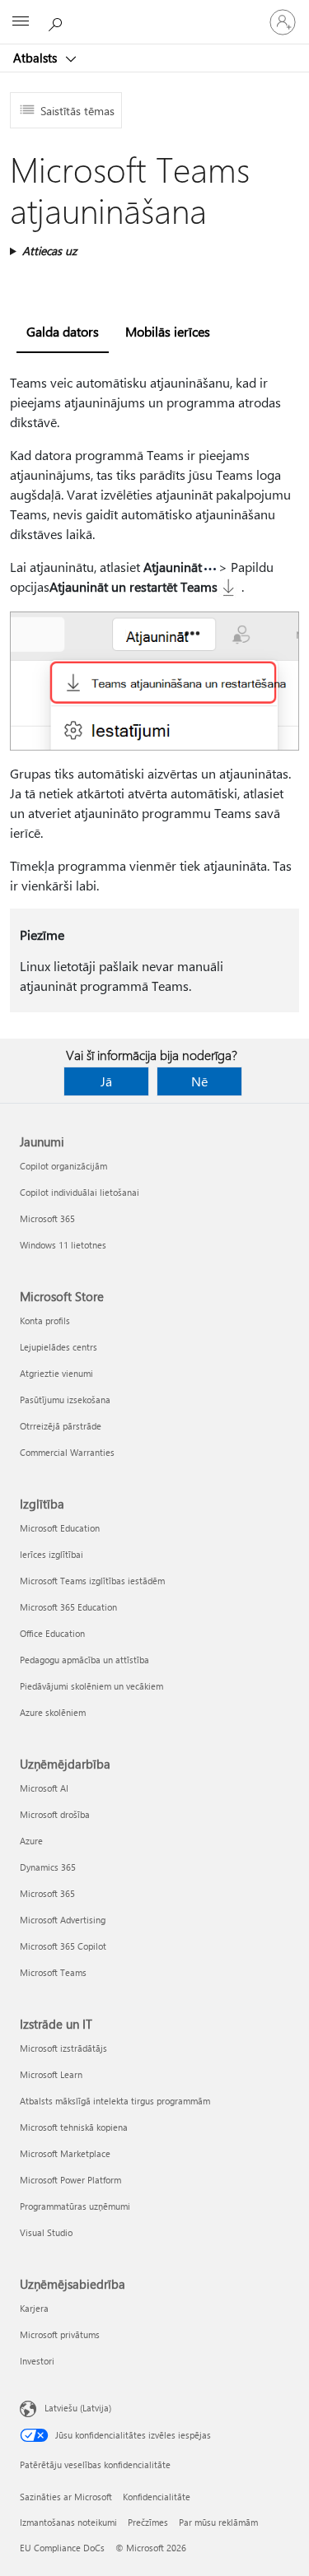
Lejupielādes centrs (59, 1347)
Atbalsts (37, 58)
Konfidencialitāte (157, 2497)
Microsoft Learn (51, 2074)
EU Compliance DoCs (62, 2548)
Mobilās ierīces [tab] (168, 331)
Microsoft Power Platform (70, 2180)
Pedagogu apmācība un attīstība (84, 1660)
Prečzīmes (148, 2522)
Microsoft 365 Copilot (63, 1946)
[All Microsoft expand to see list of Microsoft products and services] (21, 22)
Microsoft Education (60, 1528)
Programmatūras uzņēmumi (75, 2206)
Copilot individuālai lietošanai (80, 1192)
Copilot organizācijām (63, 1166)
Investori (37, 2361)
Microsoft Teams (53, 1972)
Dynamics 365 (48, 1867)
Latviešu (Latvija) (78, 2408)
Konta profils (45, 1321)
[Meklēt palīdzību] (58, 21)
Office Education (52, 1633)
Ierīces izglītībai (51, 1554)
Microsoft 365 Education (68, 1607)
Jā (106, 1081)
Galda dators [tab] (63, 331)
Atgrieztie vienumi (56, 1373)
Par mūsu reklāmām (218, 2522)
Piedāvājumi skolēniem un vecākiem (91, 1686)
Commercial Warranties (67, 1452)
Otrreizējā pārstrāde (61, 1426)
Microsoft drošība (55, 1814)
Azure (31, 1841)
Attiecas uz (49, 251)
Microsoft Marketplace (65, 2153)
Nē (199, 1081)
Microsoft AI (44, 1788)
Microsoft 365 (47, 1218)
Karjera (34, 2308)
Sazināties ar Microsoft (66, 2497)
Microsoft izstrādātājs (63, 2048)
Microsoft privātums (60, 2334)
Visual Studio (46, 2232)
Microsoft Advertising (63, 1920)
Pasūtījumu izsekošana (65, 1400)
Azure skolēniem (53, 1712)
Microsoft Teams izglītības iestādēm (92, 1581)
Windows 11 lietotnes (63, 1245)
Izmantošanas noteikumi (68, 2522)
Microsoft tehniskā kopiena (74, 2127)
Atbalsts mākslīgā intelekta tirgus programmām (115, 2101)
